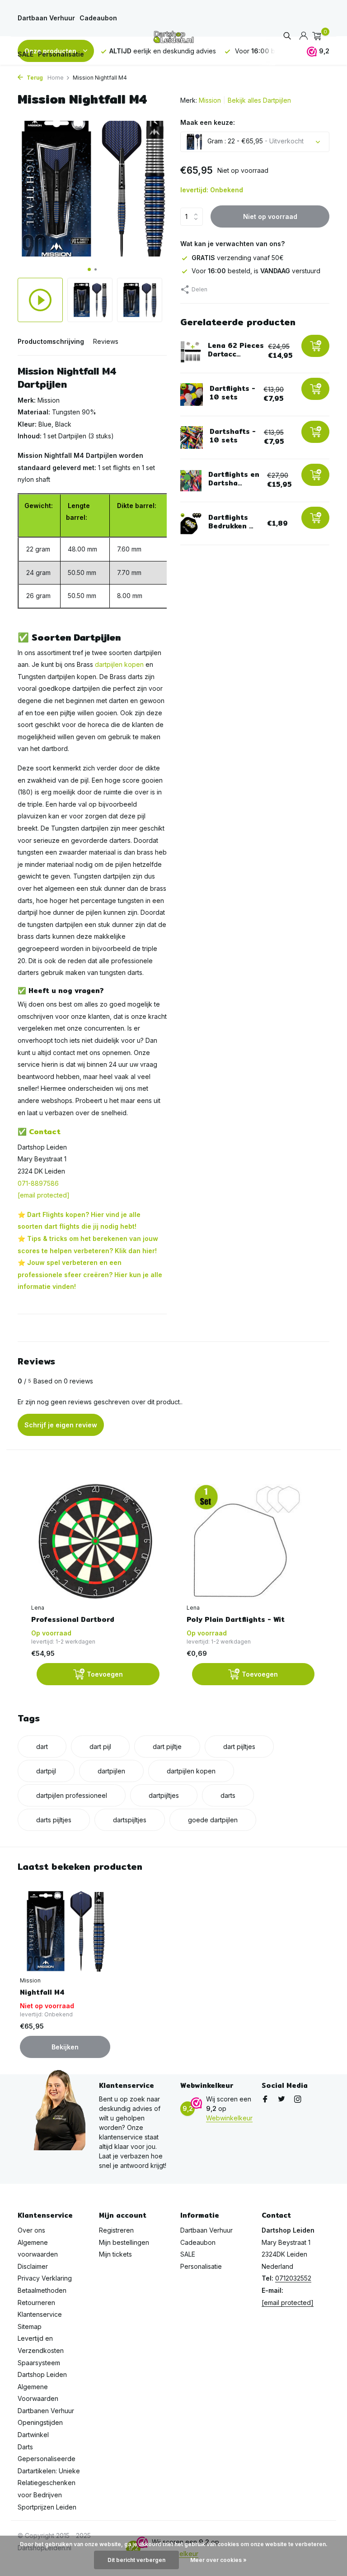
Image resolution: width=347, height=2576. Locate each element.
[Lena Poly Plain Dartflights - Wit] (251, 1541)
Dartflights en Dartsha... (234, 479)
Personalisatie (61, 54)
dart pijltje (167, 1747)
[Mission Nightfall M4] (65, 1931)
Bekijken (65, 2047)
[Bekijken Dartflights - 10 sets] (192, 394)
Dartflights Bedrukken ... (231, 522)
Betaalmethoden (42, 2290)
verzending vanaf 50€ (238, 258)
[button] (89, 269)
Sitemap (30, 2326)
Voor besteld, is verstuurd (256, 271)
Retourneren (36, 2303)
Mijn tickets (115, 2254)
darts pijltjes (54, 1820)
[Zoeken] (287, 36)
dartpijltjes (164, 1795)
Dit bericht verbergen (136, 2560)
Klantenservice (40, 2314)
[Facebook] (265, 2100)
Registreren (116, 2230)
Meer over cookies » (218, 2560)
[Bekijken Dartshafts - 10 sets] (192, 437)
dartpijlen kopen (119, 664)
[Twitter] (281, 2100)
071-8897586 (38, 1183)
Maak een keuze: (208, 122)
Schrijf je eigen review (61, 1425)
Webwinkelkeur (229, 2118)
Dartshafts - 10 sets (233, 436)
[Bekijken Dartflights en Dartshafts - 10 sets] (191, 481)
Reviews (106, 341)
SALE (26, 54)
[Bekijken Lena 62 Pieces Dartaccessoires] (191, 352)
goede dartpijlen (213, 1820)
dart (42, 1747)
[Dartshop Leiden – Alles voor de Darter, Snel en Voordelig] (173, 36)
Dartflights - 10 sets (232, 393)
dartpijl (46, 1771)
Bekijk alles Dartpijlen (259, 100)
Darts (25, 2447)
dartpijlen (111, 1771)
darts (228, 1795)
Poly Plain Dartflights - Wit (236, 1620)
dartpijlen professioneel (72, 1795)
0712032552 (293, 2278)
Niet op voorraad (270, 216)
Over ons (31, 2230)
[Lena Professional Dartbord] (95, 1541)
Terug (34, 78)
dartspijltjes (130, 1820)
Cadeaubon (98, 18)
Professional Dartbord (73, 1620)
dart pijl (100, 1747)
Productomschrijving (51, 341)
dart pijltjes (239, 1747)
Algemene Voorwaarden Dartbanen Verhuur (46, 2399)
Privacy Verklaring (45, 2278)
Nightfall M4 (42, 1992)
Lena (38, 1608)
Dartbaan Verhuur (46, 18)
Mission (210, 100)
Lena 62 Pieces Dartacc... (236, 350)
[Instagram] (298, 2100)
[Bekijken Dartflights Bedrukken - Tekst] (191, 524)
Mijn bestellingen (124, 2242)
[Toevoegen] (315, 346)
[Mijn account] (303, 36)
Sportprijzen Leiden (47, 2507)
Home (56, 78)
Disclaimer (33, 2266)
